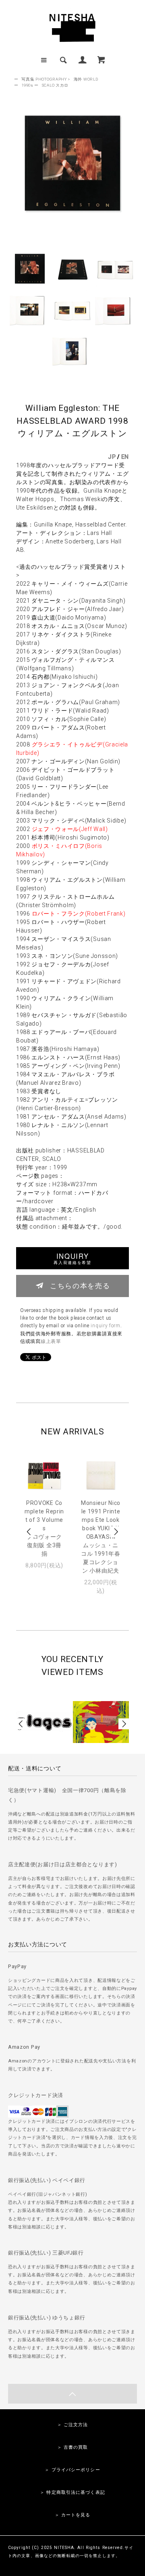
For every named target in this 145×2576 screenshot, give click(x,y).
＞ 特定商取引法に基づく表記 (72, 2492)
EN (125, 457)
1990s (27, 85)
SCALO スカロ (55, 85)
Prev (29, 1532)
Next (116, 1532)
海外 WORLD (86, 79)
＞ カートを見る (73, 2515)
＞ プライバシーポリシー (72, 2470)
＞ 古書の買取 (73, 2447)
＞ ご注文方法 (73, 2425)
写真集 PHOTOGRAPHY (44, 79)
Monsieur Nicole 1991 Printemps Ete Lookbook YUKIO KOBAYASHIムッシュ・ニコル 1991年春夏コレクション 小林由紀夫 (101, 1537)
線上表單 (51, 1341)
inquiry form (105, 1326)
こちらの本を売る (80, 1285)
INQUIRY (72, 1258)
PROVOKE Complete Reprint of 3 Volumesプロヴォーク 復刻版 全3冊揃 (44, 1528)
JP (112, 457)
